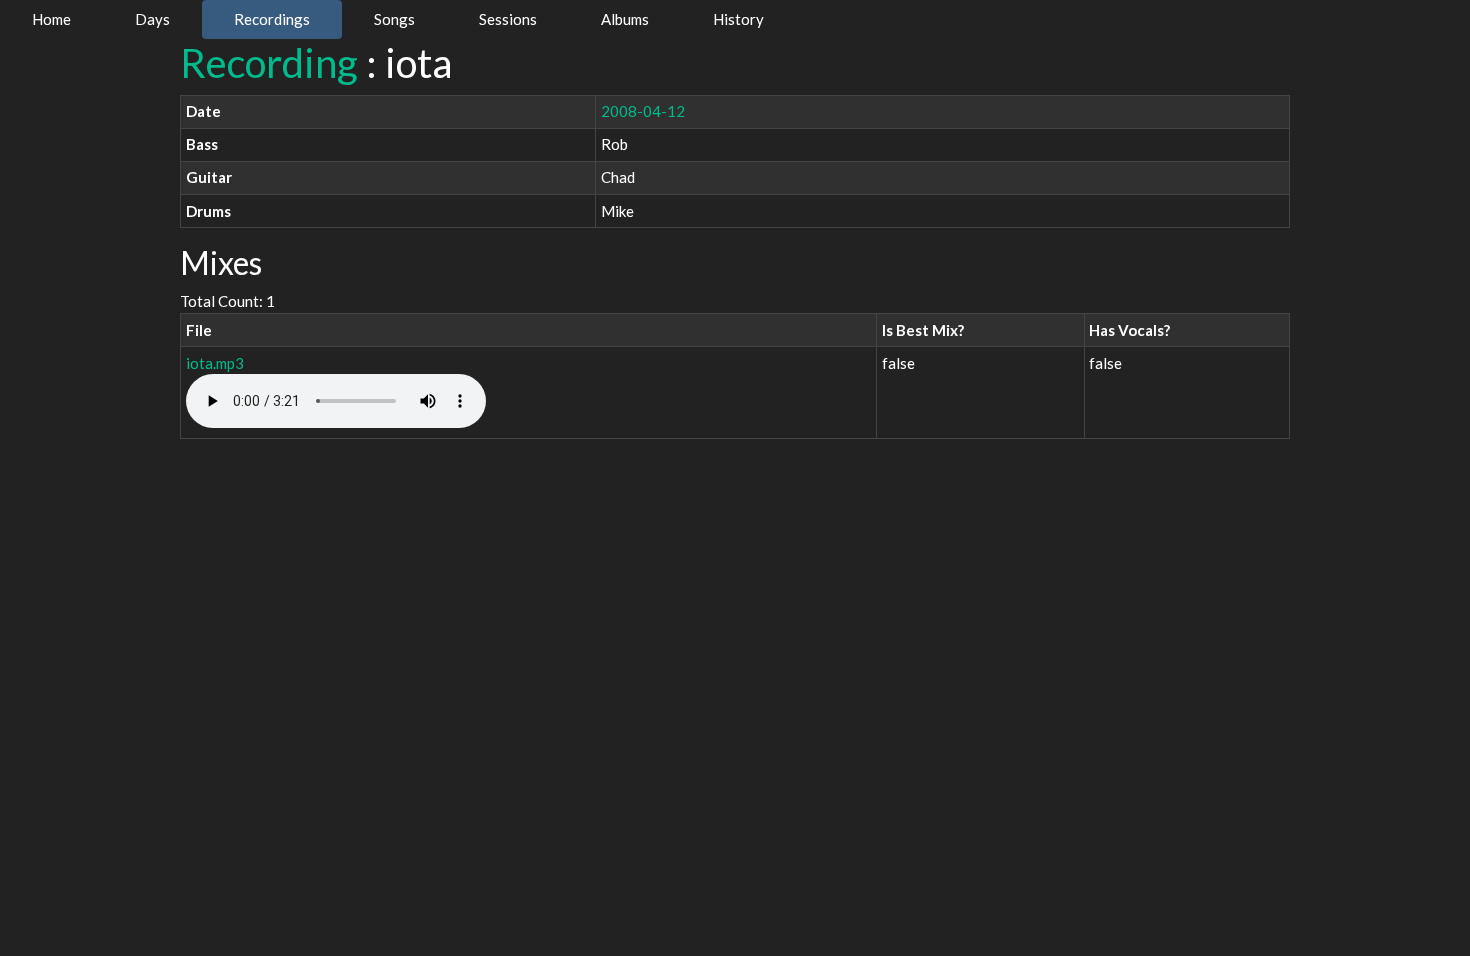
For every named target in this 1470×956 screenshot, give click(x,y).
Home (51, 19)
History (738, 19)
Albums (625, 19)
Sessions (508, 19)
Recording (269, 63)
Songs (394, 19)
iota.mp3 (215, 363)
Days (152, 19)
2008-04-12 (643, 111)
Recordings (272, 19)
